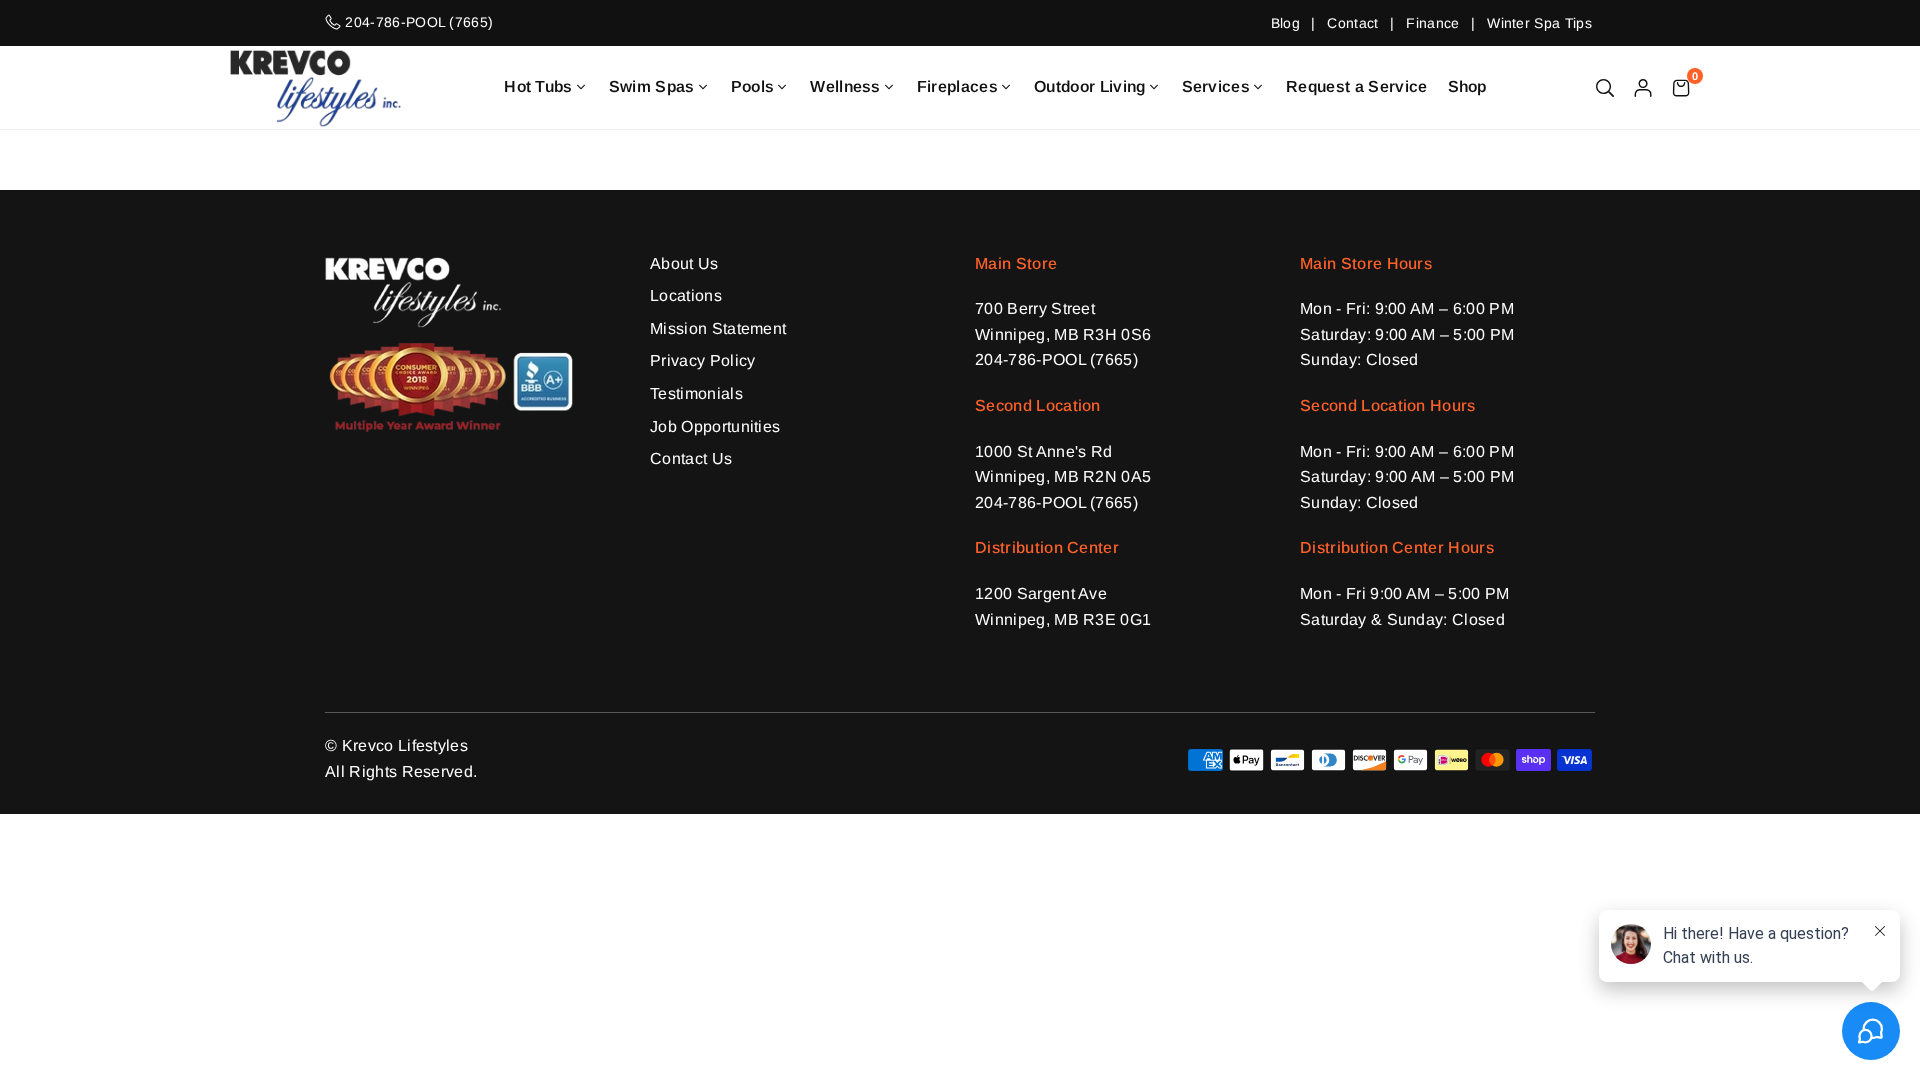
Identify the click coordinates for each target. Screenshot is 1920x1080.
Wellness (845, 86)
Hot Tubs (538, 86)
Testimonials (696, 393)
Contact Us (691, 458)
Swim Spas (652, 86)
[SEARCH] (1605, 87)
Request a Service (1356, 86)
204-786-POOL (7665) (1056, 359)
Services (1216, 86)
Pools (753, 86)
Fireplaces (957, 86)
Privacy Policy (702, 360)
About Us (684, 263)
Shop (1467, 86)
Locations (686, 295)
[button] (1681, 87)
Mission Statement (718, 328)
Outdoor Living (1089, 86)
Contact (1352, 23)
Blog (1285, 23)
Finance (1432, 23)
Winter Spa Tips (1539, 23)
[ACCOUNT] (1643, 87)
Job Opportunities (715, 426)
